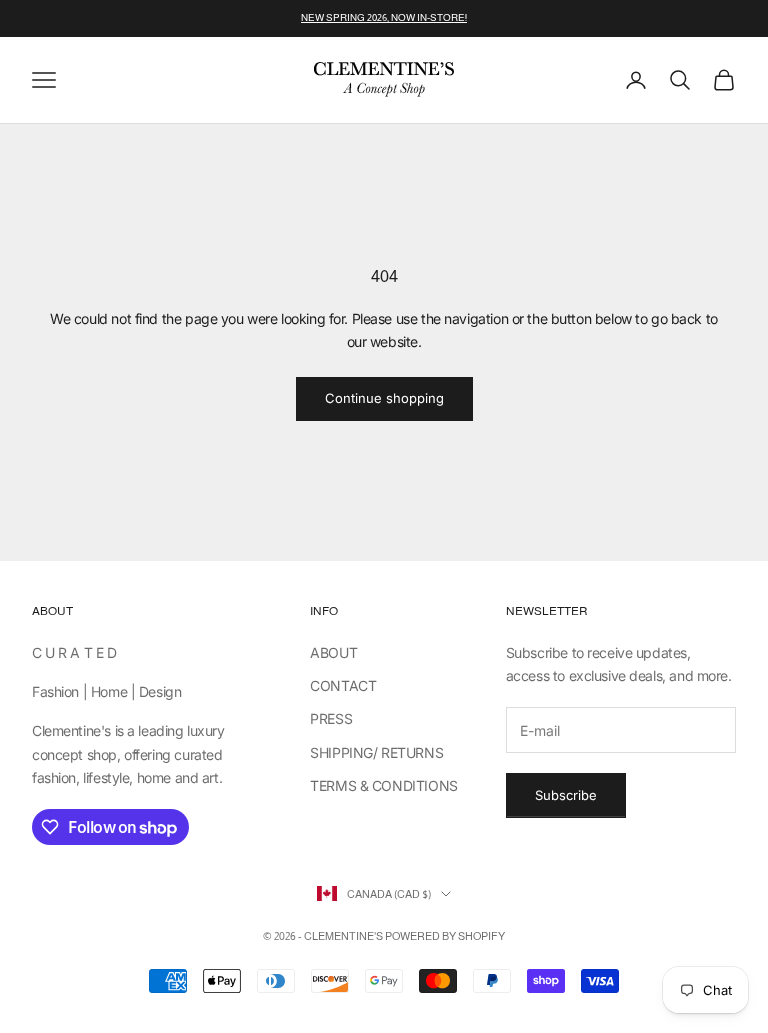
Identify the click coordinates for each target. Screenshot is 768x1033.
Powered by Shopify (445, 936)
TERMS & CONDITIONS (383, 785)
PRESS (331, 718)
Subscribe (566, 795)
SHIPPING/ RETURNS (376, 752)
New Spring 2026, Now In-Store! (384, 17)
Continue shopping (384, 398)
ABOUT (333, 652)
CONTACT (343, 685)
